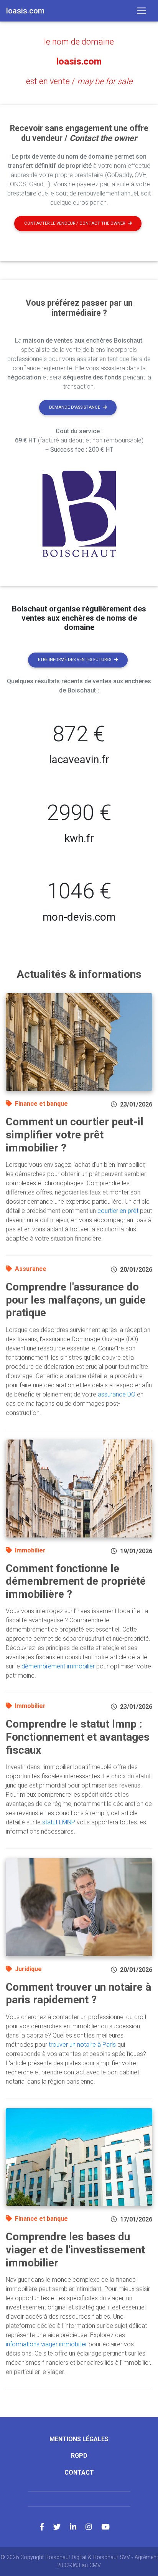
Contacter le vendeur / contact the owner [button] (75, 223)
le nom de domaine (79, 42)
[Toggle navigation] (142, 11)
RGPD (79, 2456)
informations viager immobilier (46, 2344)
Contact (79, 2472)
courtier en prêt (118, 1211)
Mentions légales (79, 2439)
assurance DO (117, 1394)
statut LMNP (59, 1822)
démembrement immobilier (58, 1666)
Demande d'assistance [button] (75, 407)
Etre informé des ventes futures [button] (75, 660)
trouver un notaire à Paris (82, 2045)
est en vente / (79, 81)
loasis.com (79, 61)
